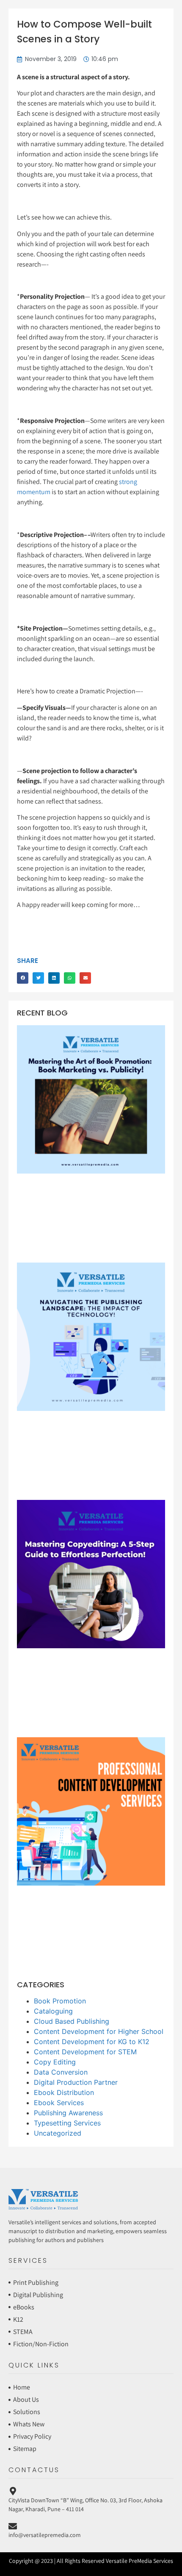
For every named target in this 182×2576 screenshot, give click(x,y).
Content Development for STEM (85, 2052)
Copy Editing (55, 2062)
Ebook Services (59, 2103)
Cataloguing (53, 2011)
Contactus (34, 2470)
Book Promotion (60, 2001)
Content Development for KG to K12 (92, 2042)
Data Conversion (61, 2072)
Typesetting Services (67, 2123)
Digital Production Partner (76, 2082)
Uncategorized (58, 2133)
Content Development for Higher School (99, 2031)
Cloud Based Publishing (72, 2021)
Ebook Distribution (64, 2092)
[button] (23, 978)
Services (28, 2260)
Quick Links (34, 2365)
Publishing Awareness (68, 2113)
